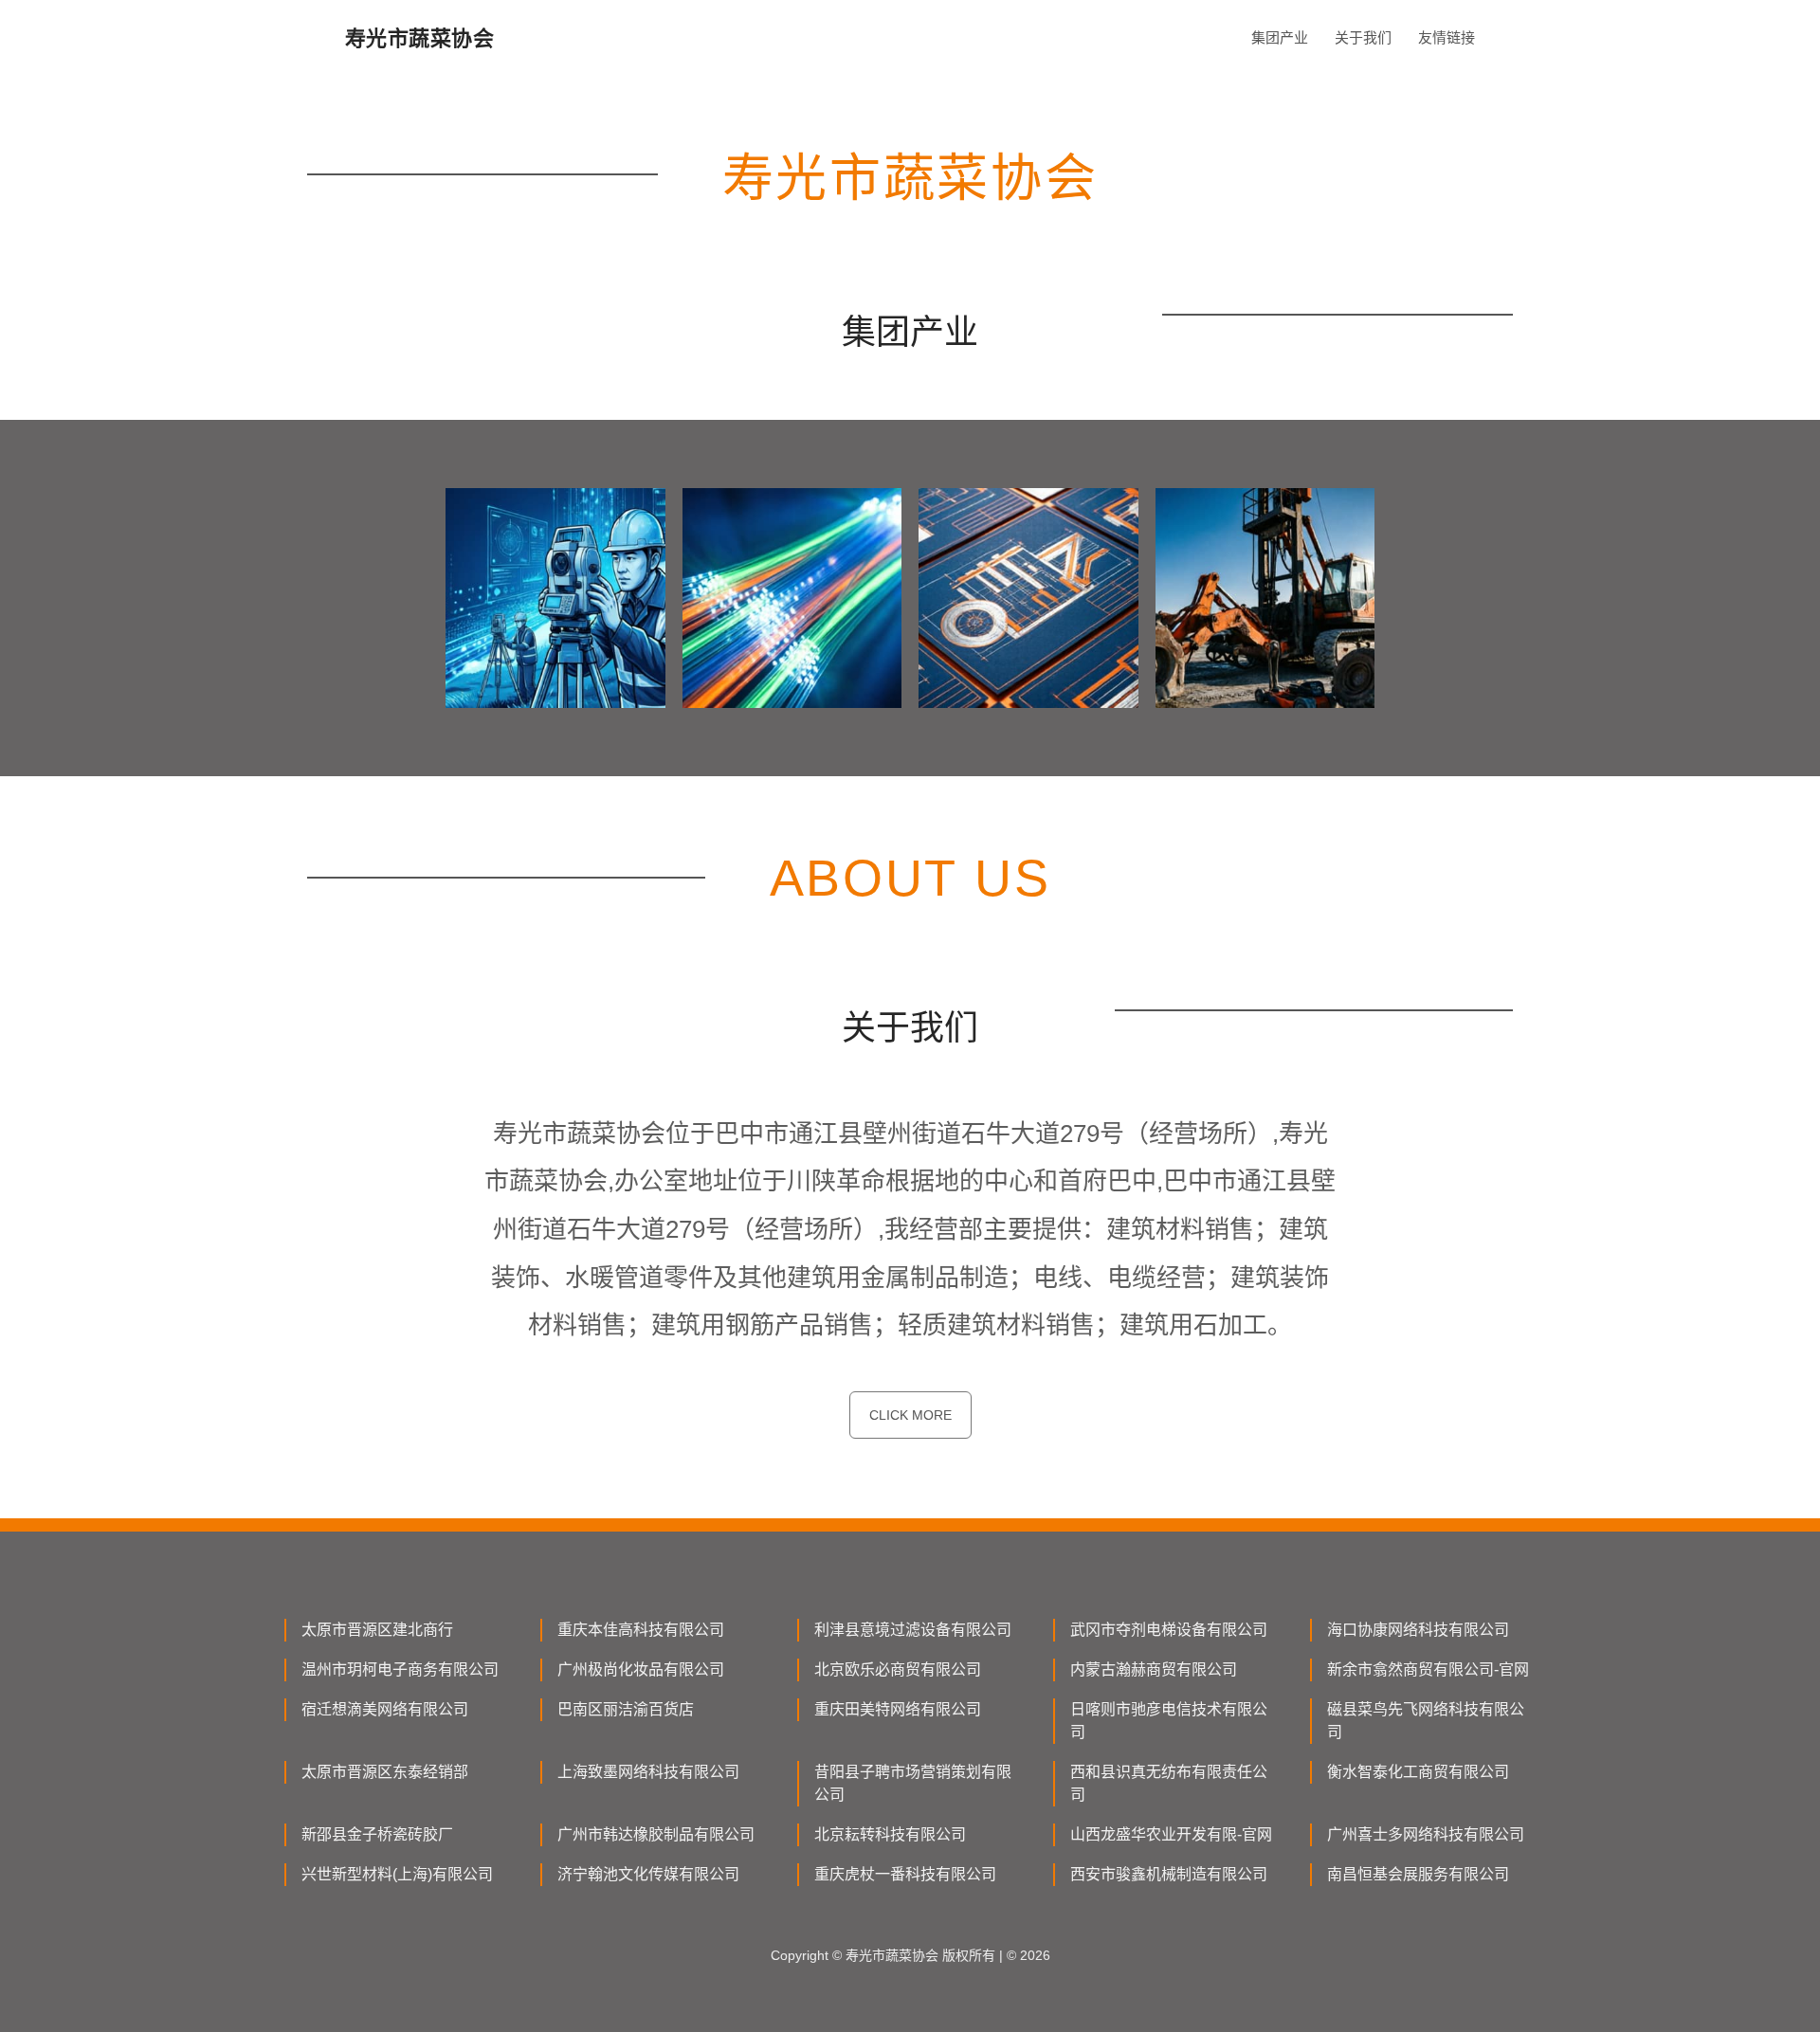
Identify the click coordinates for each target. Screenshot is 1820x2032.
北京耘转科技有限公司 (890, 1834)
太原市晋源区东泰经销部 (385, 1772)
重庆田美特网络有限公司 (898, 1709)
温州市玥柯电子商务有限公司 (400, 1669)
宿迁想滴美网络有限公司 (385, 1709)
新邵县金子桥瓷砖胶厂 (377, 1834)
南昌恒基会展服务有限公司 (1418, 1874)
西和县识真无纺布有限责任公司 (1169, 1783)
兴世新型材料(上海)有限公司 (397, 1874)
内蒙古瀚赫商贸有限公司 (1154, 1669)
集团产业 (1280, 37)
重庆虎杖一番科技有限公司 (905, 1874)
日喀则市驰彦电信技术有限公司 (1169, 1721)
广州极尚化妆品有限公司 (641, 1669)
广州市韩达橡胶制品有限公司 (656, 1834)
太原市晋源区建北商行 (377, 1630)
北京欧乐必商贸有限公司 (898, 1669)
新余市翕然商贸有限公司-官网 (1428, 1669)
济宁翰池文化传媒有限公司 (648, 1874)
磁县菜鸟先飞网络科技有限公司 (1426, 1721)
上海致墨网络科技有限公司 (648, 1772)
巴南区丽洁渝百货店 (626, 1709)
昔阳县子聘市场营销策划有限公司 (913, 1783)
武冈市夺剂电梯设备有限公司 (1169, 1630)
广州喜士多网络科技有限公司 (1426, 1834)
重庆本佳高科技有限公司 (641, 1630)
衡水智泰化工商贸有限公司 (1418, 1772)
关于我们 (1363, 37)
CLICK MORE (910, 1415)
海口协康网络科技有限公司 (1418, 1630)
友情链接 (1447, 37)
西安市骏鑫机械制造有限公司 (1169, 1874)
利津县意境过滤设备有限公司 (913, 1630)
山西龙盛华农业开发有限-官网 (1171, 1834)
